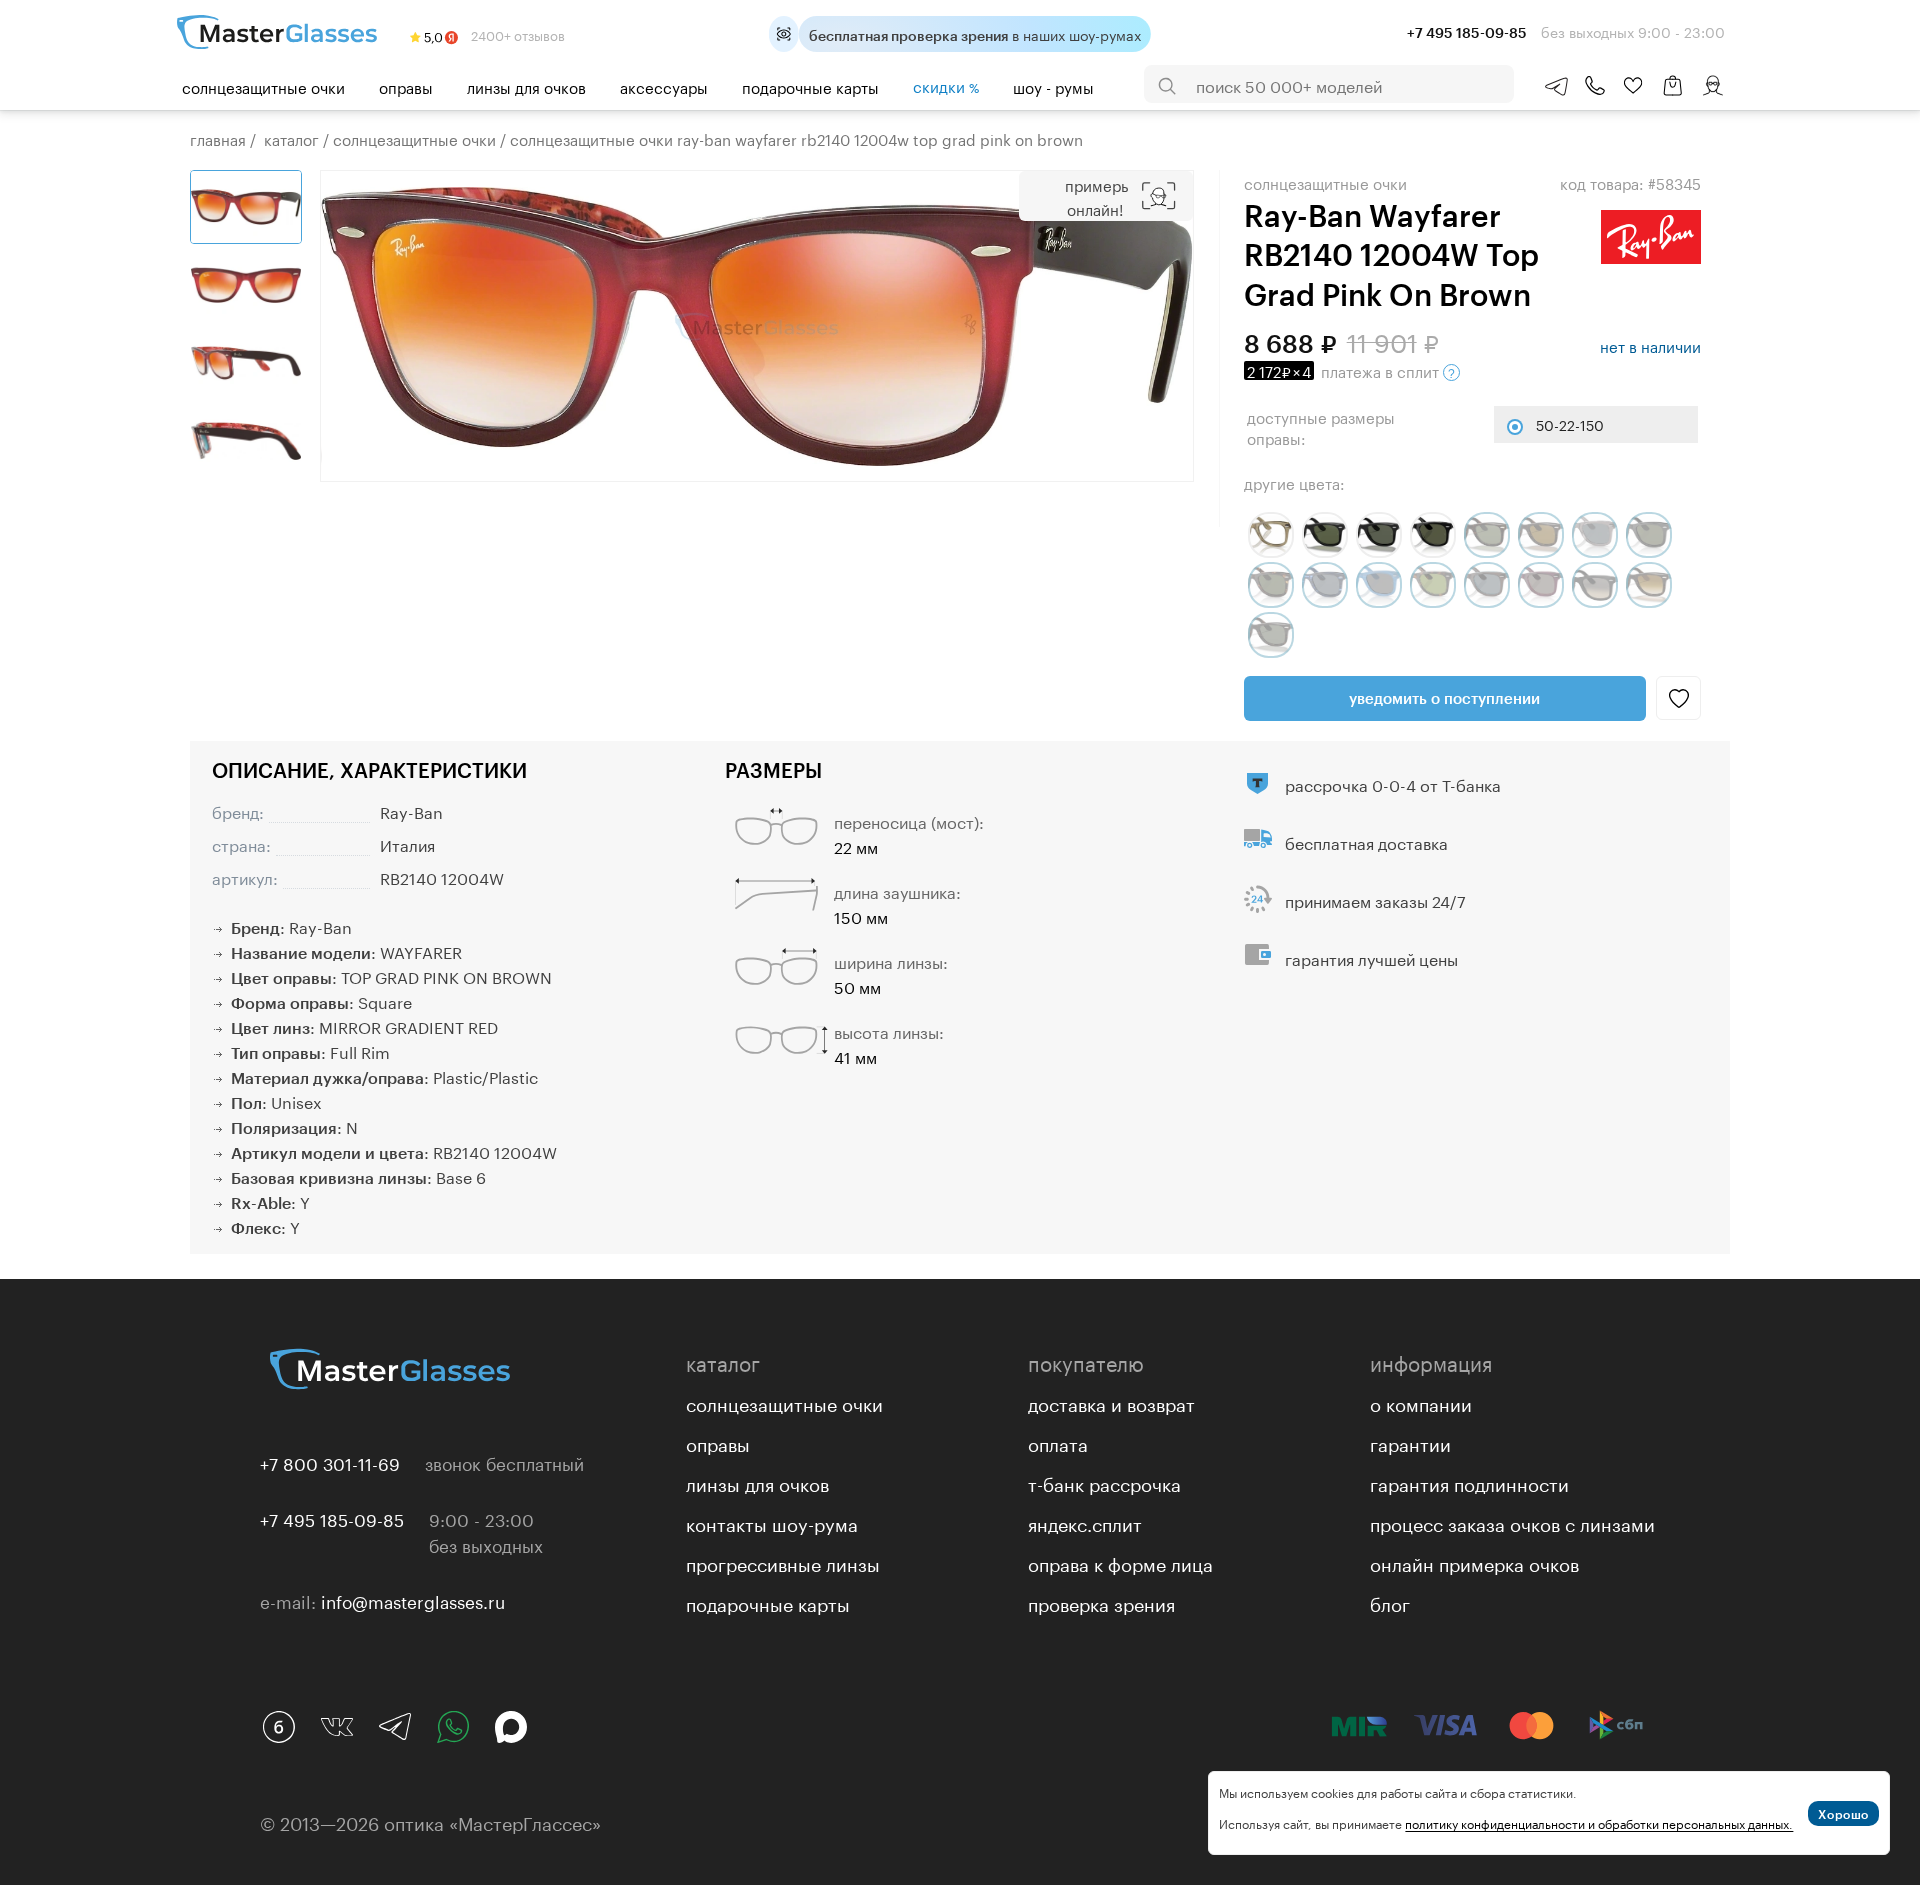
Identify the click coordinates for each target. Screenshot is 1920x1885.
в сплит (1345, 370)
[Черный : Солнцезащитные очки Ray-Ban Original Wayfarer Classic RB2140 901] (1325, 535)
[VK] (337, 1727)
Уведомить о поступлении (1444, 698)
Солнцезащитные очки (263, 86)
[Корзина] (1673, 95)
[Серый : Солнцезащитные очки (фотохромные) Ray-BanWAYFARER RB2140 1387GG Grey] (1271, 535)
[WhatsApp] (453, 1727)
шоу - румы (1053, 86)
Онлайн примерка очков (1474, 1562)
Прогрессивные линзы (783, 1562)
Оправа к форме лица (1120, 1562)
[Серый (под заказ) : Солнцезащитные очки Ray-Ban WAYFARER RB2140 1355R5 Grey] (1595, 535)
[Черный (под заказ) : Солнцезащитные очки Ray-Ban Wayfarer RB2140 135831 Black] (1649, 535)
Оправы (406, 86)
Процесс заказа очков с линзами (1512, 1522)
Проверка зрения (1101, 1602)
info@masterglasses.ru (413, 1600)
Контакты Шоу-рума (772, 1522)
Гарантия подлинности (1469, 1482)
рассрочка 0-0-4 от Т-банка (1393, 783)
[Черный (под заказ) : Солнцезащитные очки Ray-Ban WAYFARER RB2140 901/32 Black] (1595, 585)
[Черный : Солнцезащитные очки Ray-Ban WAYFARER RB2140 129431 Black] (1433, 535)
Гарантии (1410, 1442)
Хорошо (1843, 1814)
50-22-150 (1570, 424)
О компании (1421, 1402)
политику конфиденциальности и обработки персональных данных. (1599, 1822)
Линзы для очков (526, 86)
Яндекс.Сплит (1085, 1522)
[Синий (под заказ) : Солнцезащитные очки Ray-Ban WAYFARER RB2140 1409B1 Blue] (1379, 585)
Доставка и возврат (1111, 1402)
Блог (1390, 1602)
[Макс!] (511, 1727)
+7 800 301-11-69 (330, 1462)
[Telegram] (395, 1727)
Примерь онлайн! (1096, 196)
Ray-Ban (411, 810)
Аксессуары (664, 86)
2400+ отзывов (516, 34)
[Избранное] (1633, 86)
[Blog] (279, 1727)
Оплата (1058, 1442)
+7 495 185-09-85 (332, 1518)
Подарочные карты (810, 86)
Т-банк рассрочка (1104, 1482)
